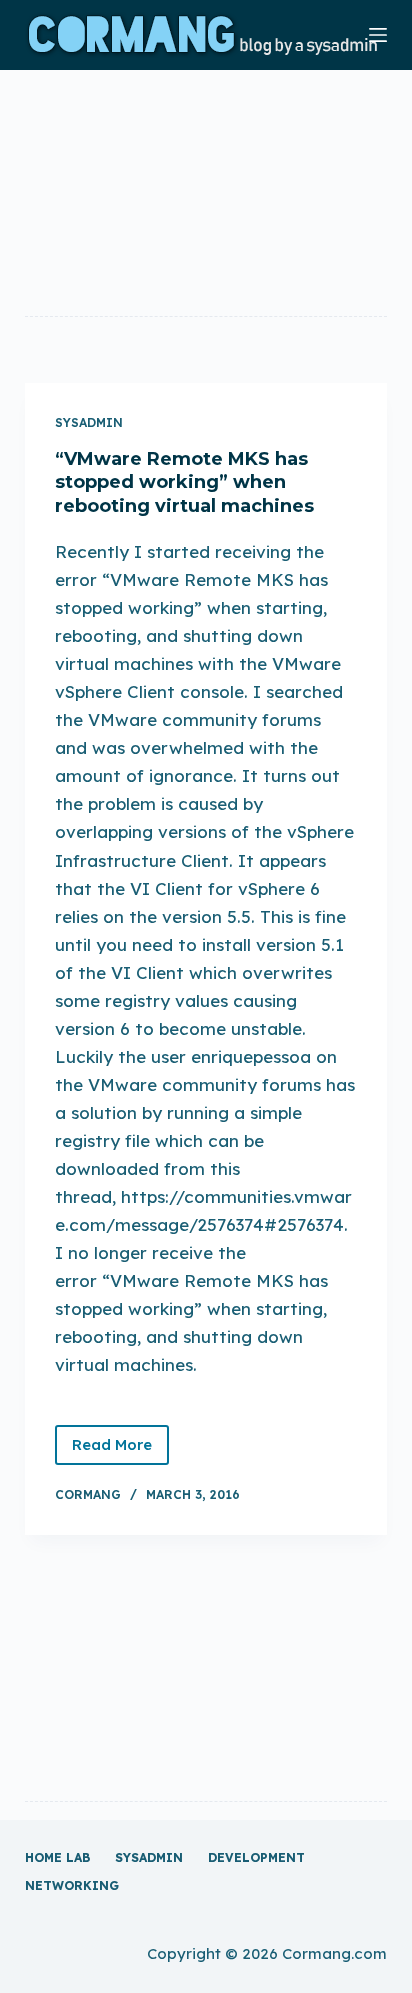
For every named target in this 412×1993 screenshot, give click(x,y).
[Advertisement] (206, 192)
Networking (72, 1885)
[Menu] (378, 35)
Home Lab (57, 1857)
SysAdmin (89, 422)
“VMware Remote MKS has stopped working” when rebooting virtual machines (184, 482)
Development (256, 1857)
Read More (120, 1450)
